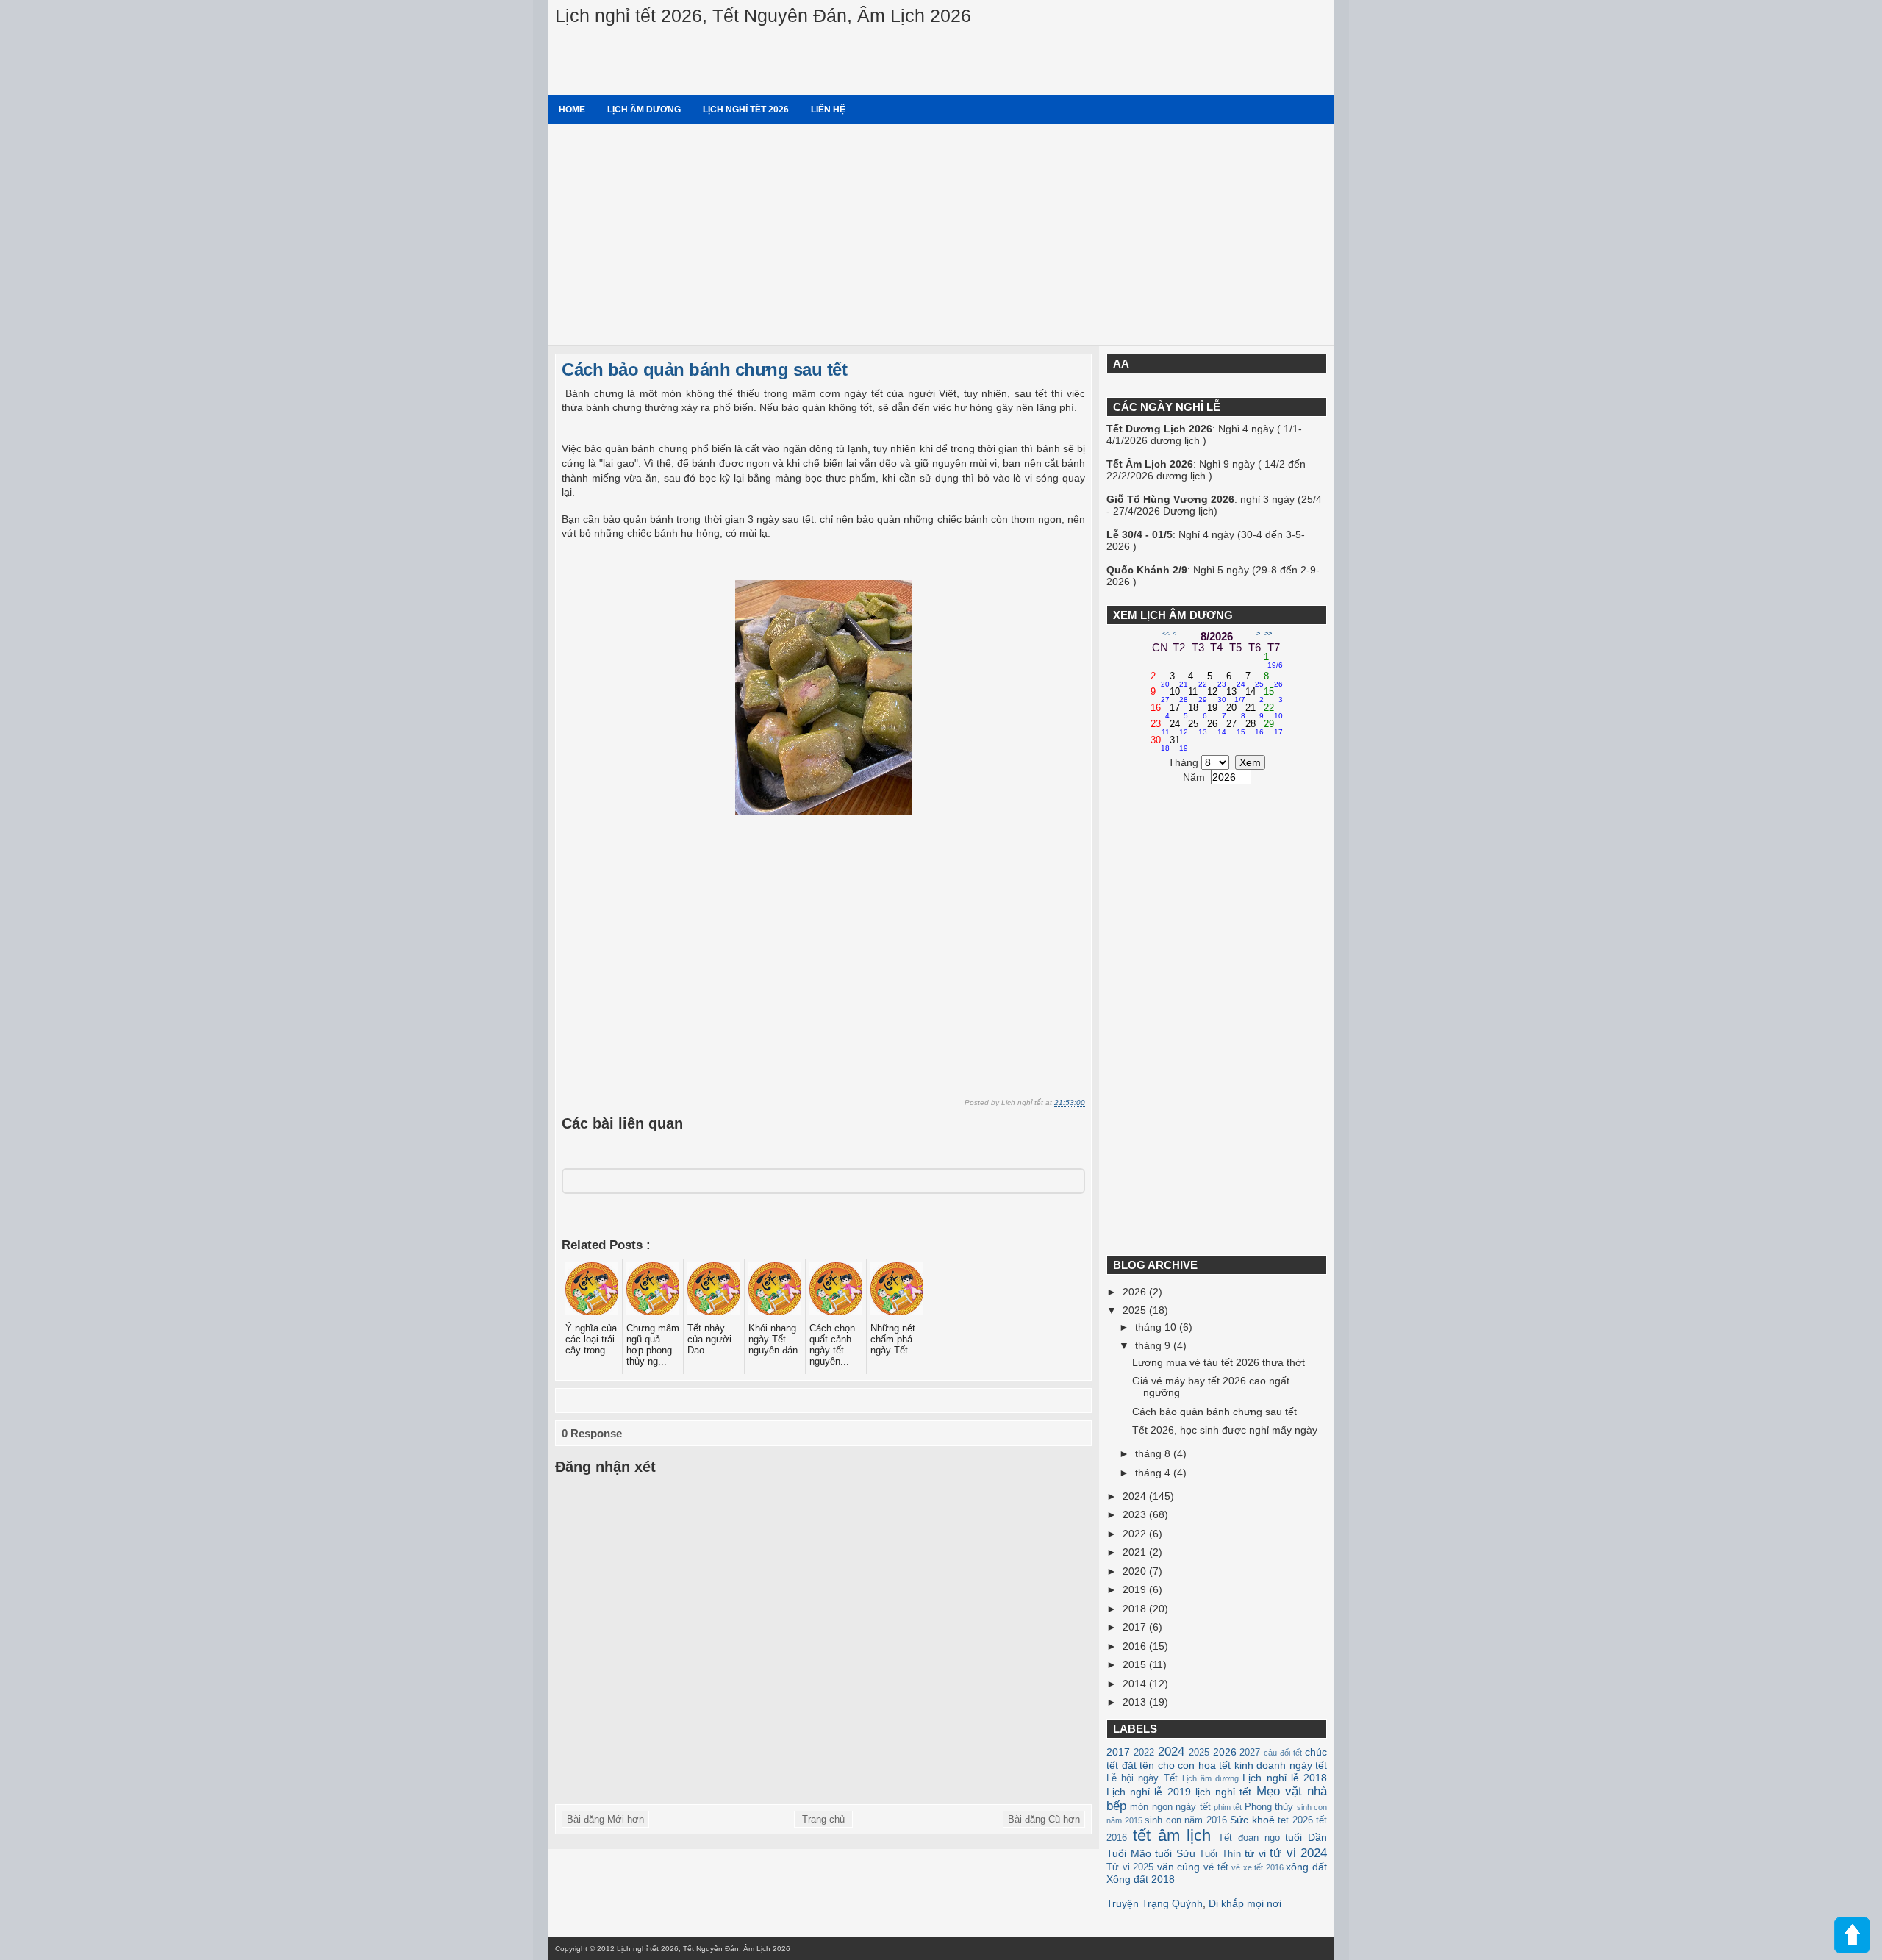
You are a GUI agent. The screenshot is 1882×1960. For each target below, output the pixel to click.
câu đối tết (1283, 1753)
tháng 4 (1154, 1473)
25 (1198, 728)
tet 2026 (1295, 1820)
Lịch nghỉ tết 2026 (746, 110)
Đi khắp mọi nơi (1245, 1903)
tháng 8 (1154, 1453)
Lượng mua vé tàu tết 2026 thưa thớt (1219, 1362)
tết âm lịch (1172, 1835)
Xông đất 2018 (1141, 1879)
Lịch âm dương (644, 110)
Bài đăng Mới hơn (605, 1819)
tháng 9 (1154, 1345)
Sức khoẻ (1252, 1820)
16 (1160, 712)
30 (1160, 744)
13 (1236, 695)
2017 (1136, 1627)
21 (1255, 712)
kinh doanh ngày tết (1281, 1765)
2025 (1136, 1310)
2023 (1136, 1514)
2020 (1136, 1571)
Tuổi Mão (1129, 1853)
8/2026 (1217, 636)
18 (1198, 712)
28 (1255, 728)
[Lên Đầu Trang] (1852, 1936)
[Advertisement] (941, 235)
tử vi (1255, 1853)
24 (1179, 728)
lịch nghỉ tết (1223, 1792)
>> (1268, 634)
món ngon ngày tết (1170, 1807)
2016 (1136, 1646)
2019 (1136, 1589)
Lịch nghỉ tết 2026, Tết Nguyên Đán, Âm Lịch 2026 (763, 15)
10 (1179, 695)
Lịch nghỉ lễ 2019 (1149, 1792)
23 (1160, 728)
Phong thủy (1269, 1807)
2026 (1136, 1292)
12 (1217, 695)
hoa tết (1215, 1765)
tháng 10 (1157, 1327)
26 (1217, 728)
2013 (1136, 1702)
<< (1166, 634)
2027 (1250, 1753)
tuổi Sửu (1175, 1853)
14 (1255, 695)
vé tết (1216, 1867)
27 (1236, 728)
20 (1236, 712)
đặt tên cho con (1159, 1765)
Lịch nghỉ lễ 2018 (1285, 1778)
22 (1273, 712)
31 (1179, 744)
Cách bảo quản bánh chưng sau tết (704, 369)
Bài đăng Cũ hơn (1044, 1819)
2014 (1136, 1684)
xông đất (1306, 1867)
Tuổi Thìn (1220, 1854)
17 (1179, 712)
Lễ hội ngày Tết (1142, 1778)
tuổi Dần (1306, 1837)
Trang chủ (823, 1819)
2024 (1136, 1496)
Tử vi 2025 (1130, 1867)
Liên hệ (828, 110)
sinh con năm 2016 (1186, 1820)
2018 (1136, 1609)
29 (1273, 728)
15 (1273, 695)
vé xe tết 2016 (1257, 1867)
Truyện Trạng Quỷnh (1155, 1903)
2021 (1136, 1552)
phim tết (1228, 1807)
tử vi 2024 (1298, 1853)
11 (1198, 695)
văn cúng (1179, 1867)
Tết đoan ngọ (1249, 1838)
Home (572, 110)
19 (1217, 712)
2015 (1136, 1664)
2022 (1136, 1534)
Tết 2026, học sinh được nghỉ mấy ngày (1225, 1430)
